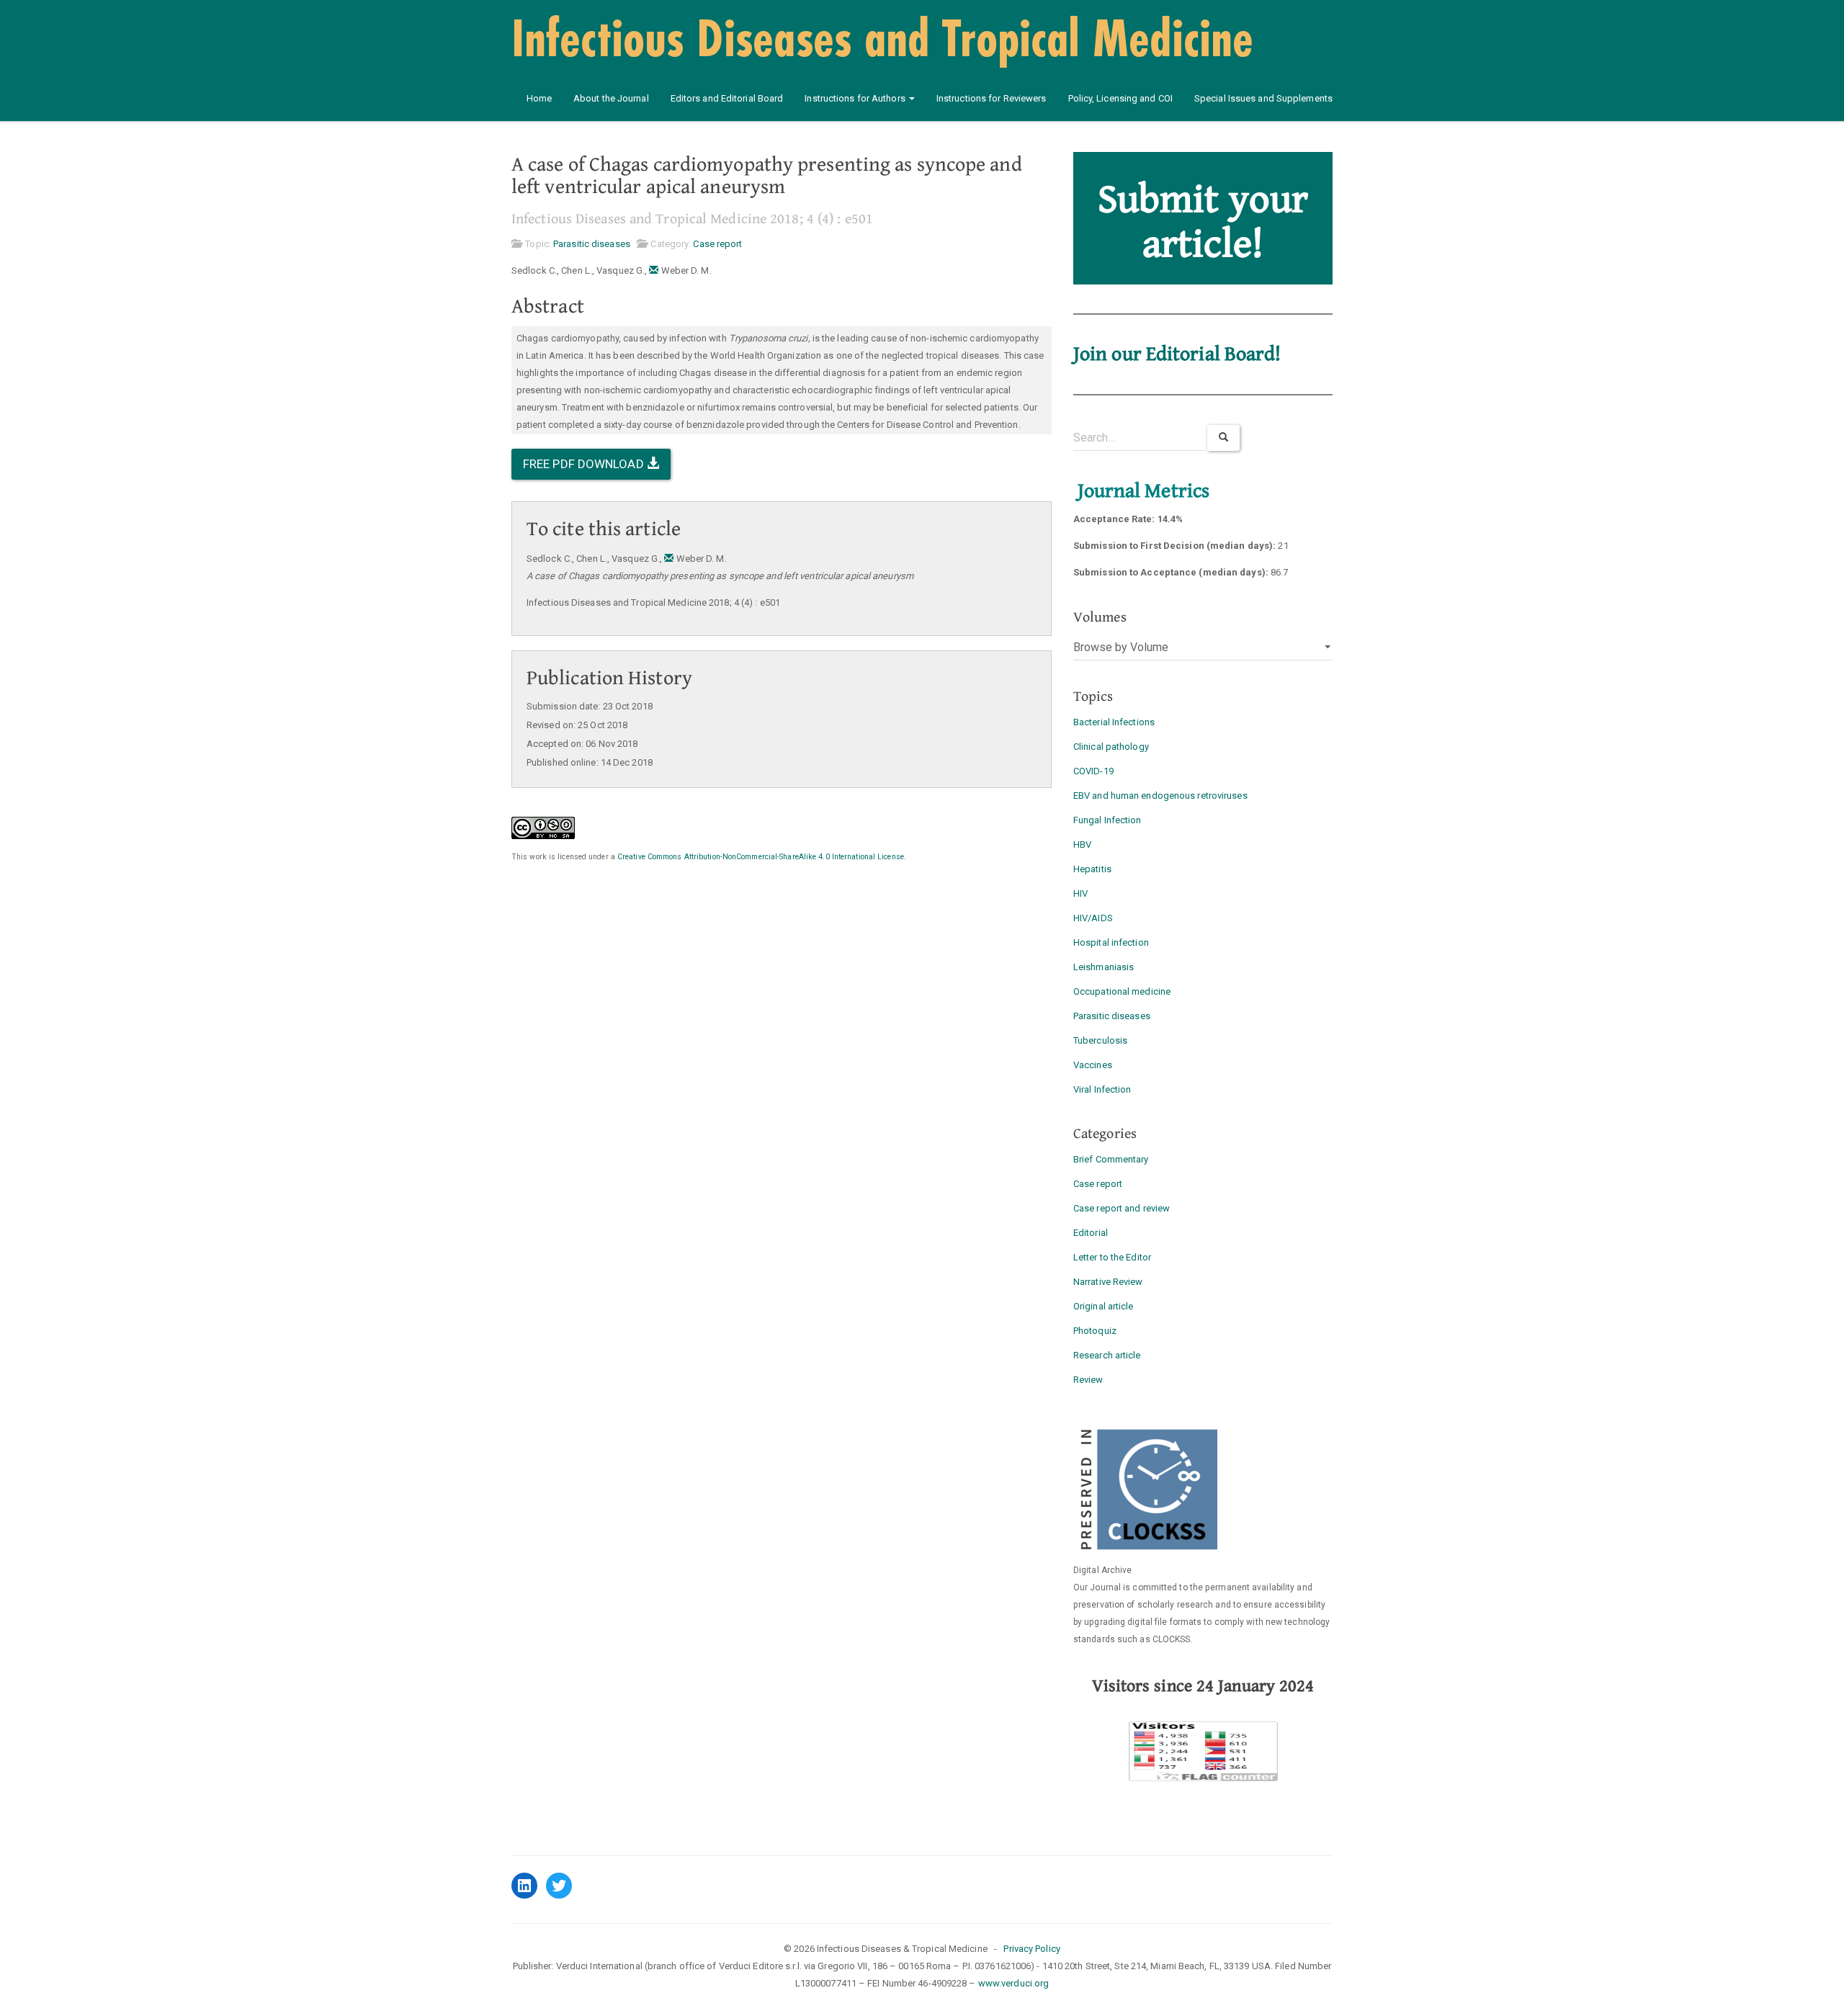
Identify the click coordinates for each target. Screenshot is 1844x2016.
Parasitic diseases (592, 244)
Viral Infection (1102, 1089)
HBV (1082, 845)
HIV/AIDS (1093, 918)
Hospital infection (1111, 942)
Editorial (1091, 1233)
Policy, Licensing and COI (1121, 98)
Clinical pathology (1111, 747)
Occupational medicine (1122, 991)
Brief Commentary (1111, 1159)
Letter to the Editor (1112, 1257)
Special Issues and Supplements (1263, 98)
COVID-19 (1093, 771)
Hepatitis (1092, 869)
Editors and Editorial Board (727, 98)
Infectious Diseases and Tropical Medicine (882, 37)
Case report (717, 244)
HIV (1080, 893)
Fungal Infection (1107, 820)
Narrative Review (1108, 1282)
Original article (1104, 1306)
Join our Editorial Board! (1177, 354)
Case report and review (1122, 1208)
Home (539, 98)
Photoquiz (1095, 1331)
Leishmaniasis (1104, 967)
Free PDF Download (585, 464)
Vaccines (1093, 1065)
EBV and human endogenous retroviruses (1160, 796)
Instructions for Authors (856, 98)
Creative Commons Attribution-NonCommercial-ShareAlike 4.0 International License (761, 857)
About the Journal (611, 98)
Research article (1107, 1355)
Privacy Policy (1031, 1949)
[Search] (1223, 438)
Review (1088, 1380)
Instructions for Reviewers (992, 98)
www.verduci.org (1014, 1983)
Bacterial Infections (1114, 722)
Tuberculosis (1100, 1040)
